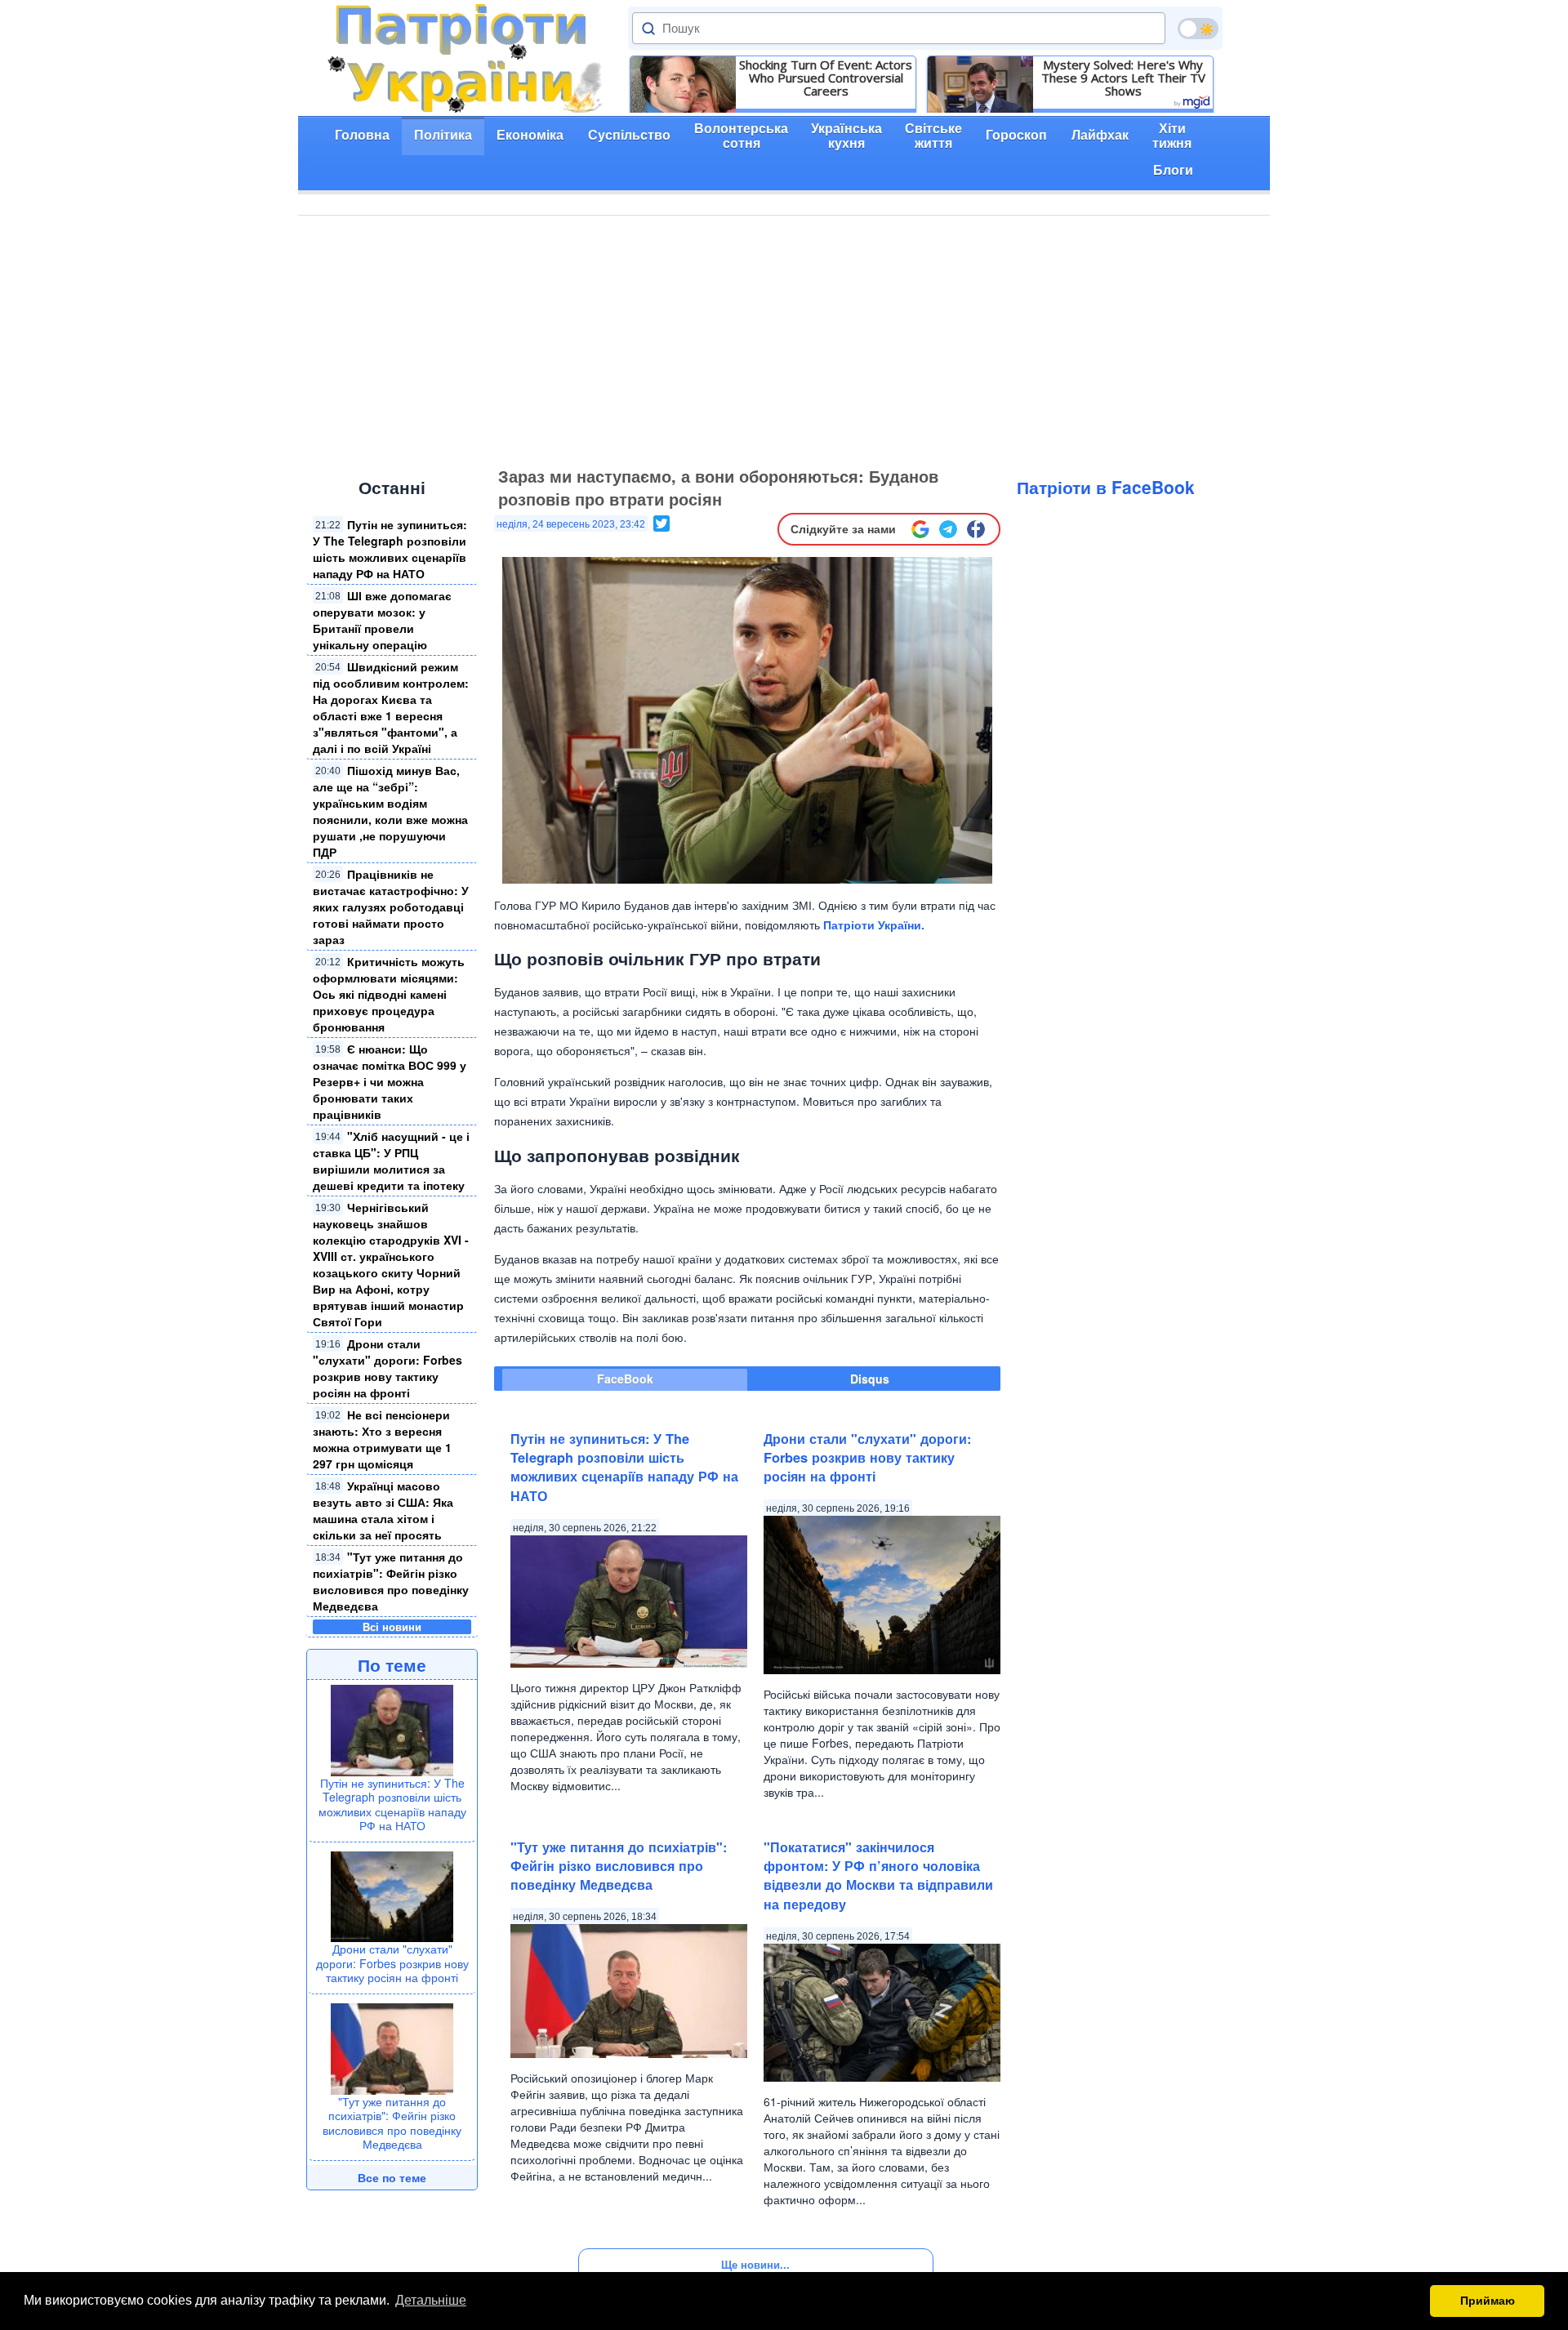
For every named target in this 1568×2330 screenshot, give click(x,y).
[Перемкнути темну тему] (1198, 29)
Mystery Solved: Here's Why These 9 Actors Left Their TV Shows (1123, 78)
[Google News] (920, 529)
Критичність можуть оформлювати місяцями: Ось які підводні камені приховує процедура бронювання (389, 994)
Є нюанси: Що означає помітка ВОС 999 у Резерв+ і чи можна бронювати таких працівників (390, 1081)
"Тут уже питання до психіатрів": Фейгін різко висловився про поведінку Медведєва (391, 1581)
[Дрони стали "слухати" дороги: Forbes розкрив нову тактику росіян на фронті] (392, 1895)
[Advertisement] (784, 338)
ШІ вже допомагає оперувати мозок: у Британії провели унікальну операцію (382, 620)
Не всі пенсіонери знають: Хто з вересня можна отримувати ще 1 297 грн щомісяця (383, 1439)
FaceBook (625, 1379)
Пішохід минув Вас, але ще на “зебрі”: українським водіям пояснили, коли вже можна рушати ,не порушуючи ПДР (390, 811)
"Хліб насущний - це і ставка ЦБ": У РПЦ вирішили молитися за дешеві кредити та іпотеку (391, 1161)
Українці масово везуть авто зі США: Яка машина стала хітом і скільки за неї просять (383, 1510)
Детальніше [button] (431, 2300)
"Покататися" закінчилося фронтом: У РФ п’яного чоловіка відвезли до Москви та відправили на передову (878, 1876)
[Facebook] (976, 529)
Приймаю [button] (1488, 2301)
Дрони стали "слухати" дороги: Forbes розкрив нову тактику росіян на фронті (388, 1368)
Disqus (870, 1379)
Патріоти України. (874, 924)
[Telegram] (948, 529)
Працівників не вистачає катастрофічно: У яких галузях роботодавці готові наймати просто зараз (391, 907)
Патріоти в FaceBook (1106, 487)
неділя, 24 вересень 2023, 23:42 (571, 524)
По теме (392, 1664)
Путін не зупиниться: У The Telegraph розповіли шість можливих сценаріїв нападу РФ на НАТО (390, 549)
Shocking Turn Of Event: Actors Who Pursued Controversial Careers (826, 78)
